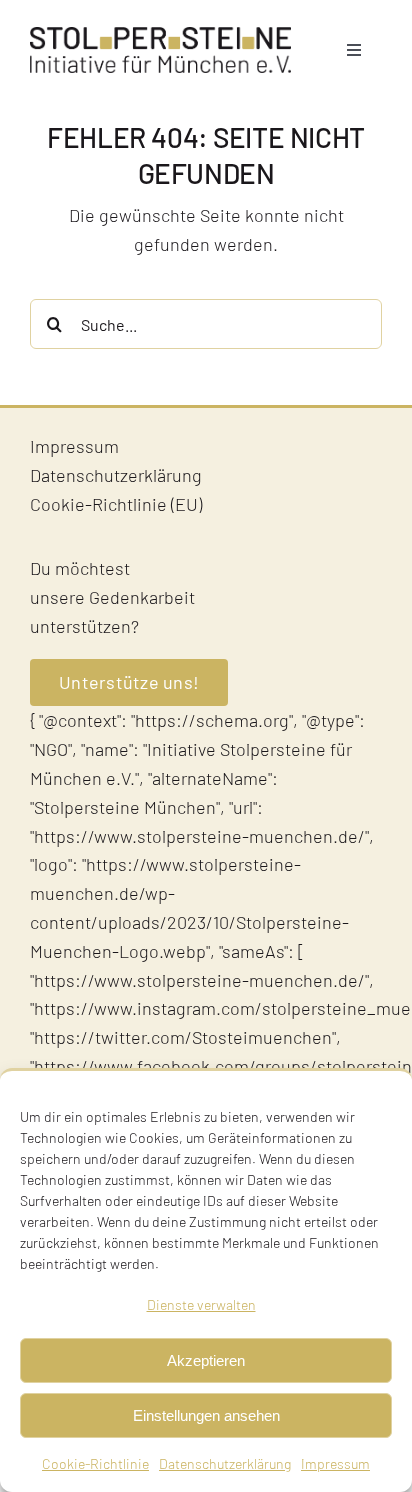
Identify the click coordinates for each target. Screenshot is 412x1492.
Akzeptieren (206, 1360)
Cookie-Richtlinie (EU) (116, 504)
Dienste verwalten (201, 1304)
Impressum (335, 1463)
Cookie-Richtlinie (95, 1463)
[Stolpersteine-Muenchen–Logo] (160, 36)
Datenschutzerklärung (225, 1463)
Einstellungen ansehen (206, 1415)
